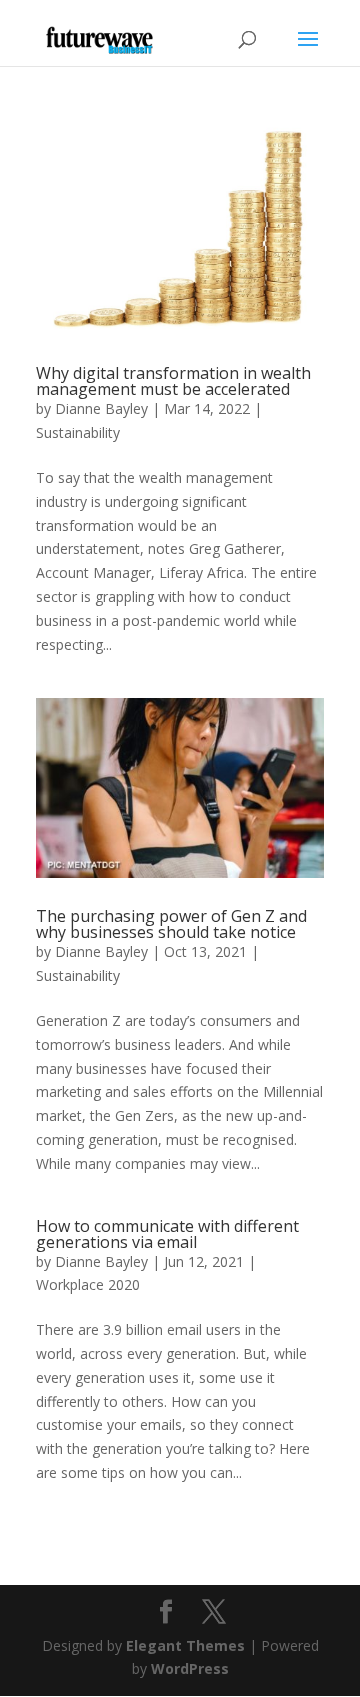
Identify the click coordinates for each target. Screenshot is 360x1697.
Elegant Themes (185, 1645)
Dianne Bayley (101, 408)
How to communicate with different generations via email (167, 1234)
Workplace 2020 (88, 1284)
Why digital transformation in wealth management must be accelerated (173, 381)
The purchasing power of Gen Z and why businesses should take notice (171, 924)
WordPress (190, 1668)
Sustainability (78, 432)
